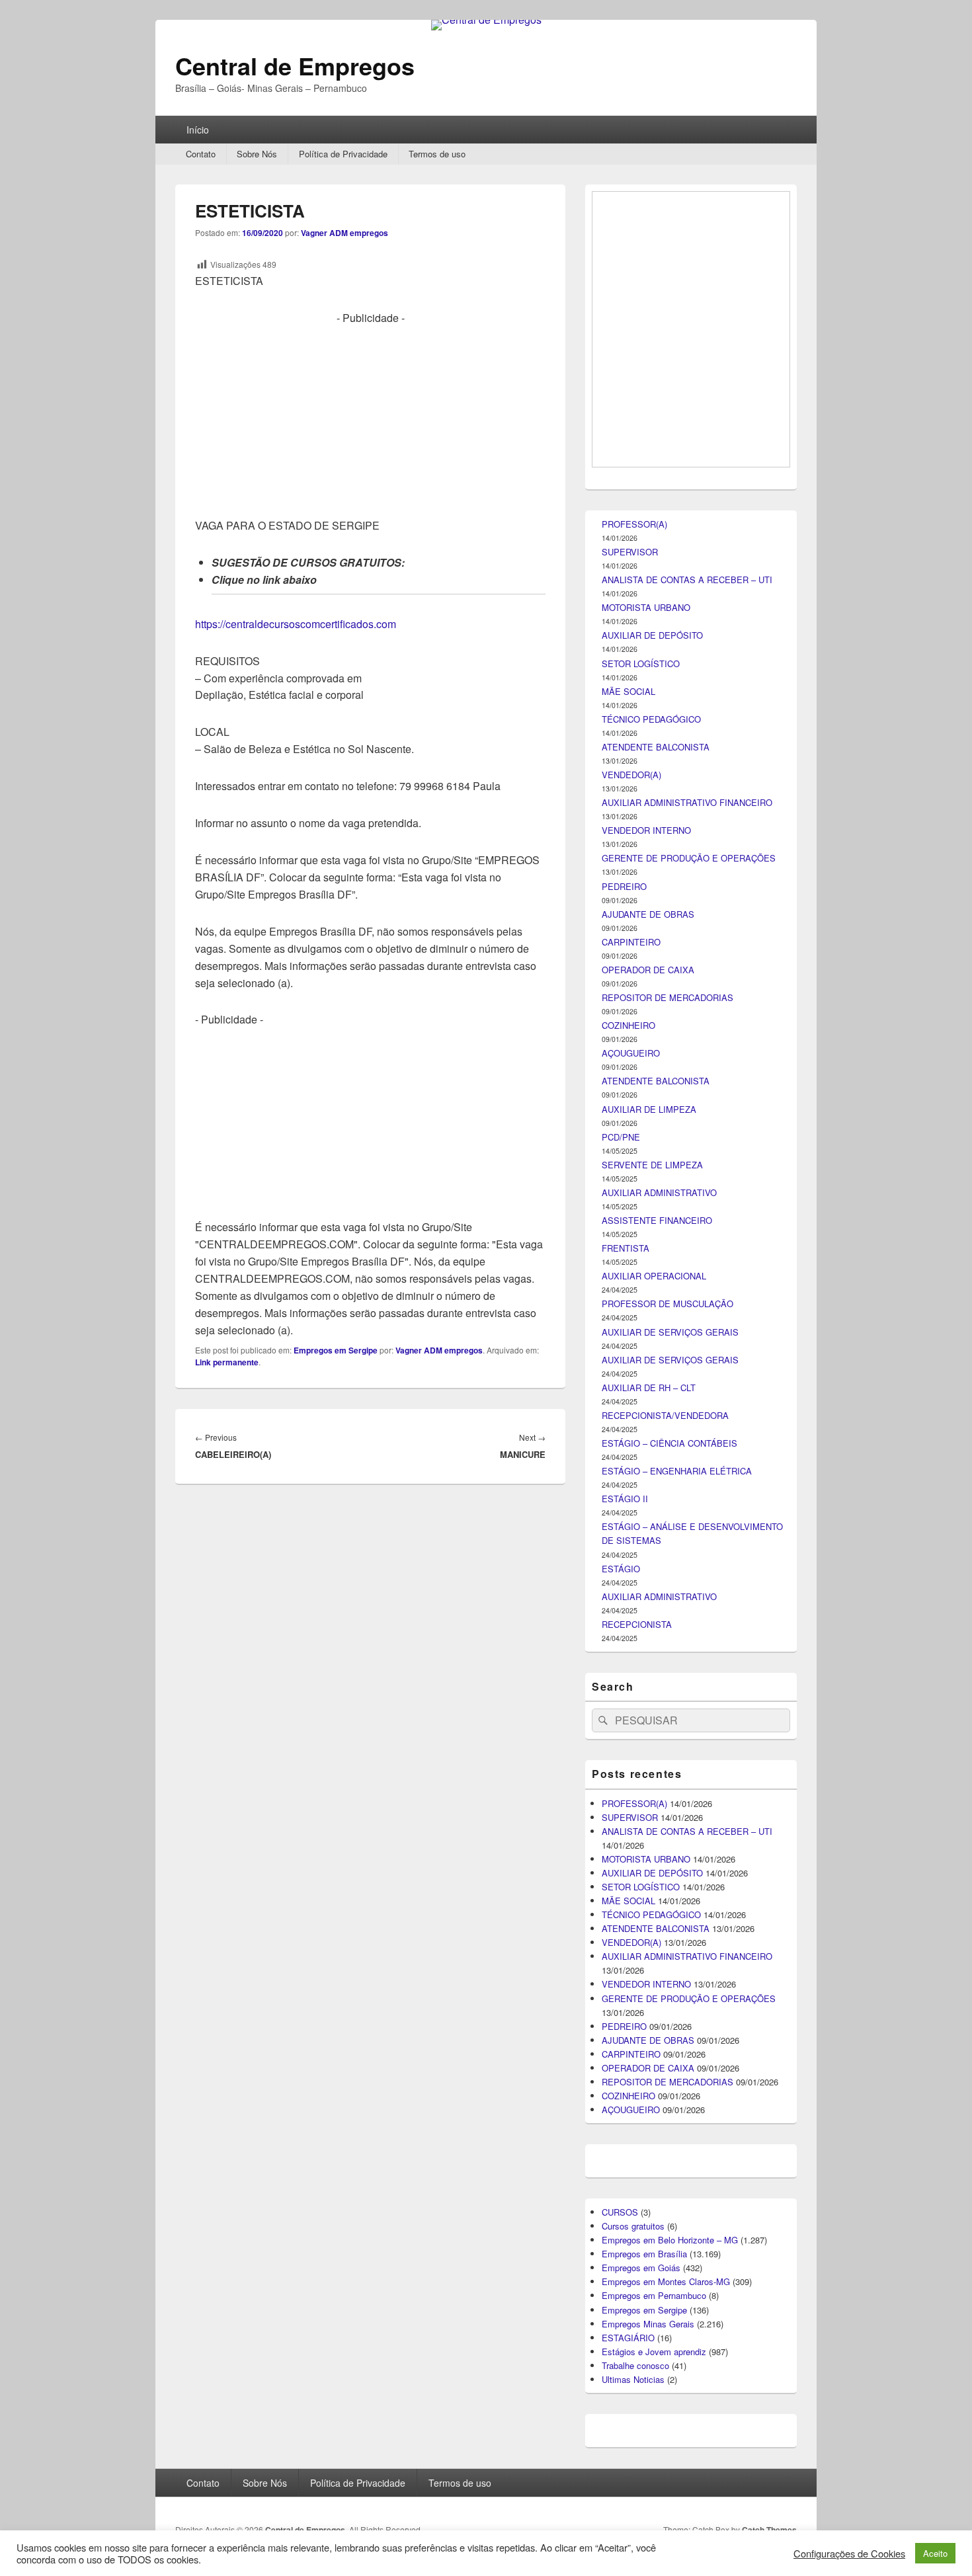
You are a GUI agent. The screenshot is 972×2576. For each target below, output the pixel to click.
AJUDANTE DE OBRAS (648, 1639)
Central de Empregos (295, 65)
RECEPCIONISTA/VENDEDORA (665, 2140)
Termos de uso (437, 154)
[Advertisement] (370, 419)
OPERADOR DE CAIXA (648, 1694)
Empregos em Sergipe (336, 1350)
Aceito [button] (935, 2553)
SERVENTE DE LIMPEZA (652, 1889)
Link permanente (227, 1362)
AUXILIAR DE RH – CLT (649, 2112)
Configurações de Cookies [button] (849, 2554)
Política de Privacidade (343, 154)
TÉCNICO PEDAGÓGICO (651, 1444)
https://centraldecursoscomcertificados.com (296, 624)
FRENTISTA (626, 1973)
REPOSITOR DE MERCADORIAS (668, 1722)
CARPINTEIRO (631, 1667)
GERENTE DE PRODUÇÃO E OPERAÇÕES (689, 1583)
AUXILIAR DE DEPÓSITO (652, 1360)
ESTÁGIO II (625, 2223)
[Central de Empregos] (486, 20)
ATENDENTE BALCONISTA (656, 1471)
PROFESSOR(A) (634, 1249)
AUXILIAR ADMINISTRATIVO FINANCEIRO (687, 1527)
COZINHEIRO (628, 1750)
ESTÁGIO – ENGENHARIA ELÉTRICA (677, 2195)
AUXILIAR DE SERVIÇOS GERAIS (670, 2057)
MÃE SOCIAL (628, 1416)
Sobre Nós (257, 154)
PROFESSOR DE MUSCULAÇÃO (668, 2028)
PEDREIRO (624, 1611)
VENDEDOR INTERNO (646, 1555)
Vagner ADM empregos (344, 233)
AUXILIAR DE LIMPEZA (649, 1834)
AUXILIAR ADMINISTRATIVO (659, 1917)
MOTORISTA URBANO (646, 1332)
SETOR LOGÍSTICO (641, 1388)
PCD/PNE (621, 1862)
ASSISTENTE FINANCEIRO (657, 1945)
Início (198, 130)
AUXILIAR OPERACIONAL (654, 2000)
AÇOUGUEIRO (631, 1778)
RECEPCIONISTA (637, 2349)
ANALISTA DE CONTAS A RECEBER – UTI (687, 1304)
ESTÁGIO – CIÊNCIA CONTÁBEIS (669, 2168)
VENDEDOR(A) (631, 1499)
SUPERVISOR (630, 1276)
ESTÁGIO (621, 2293)
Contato (201, 154)
